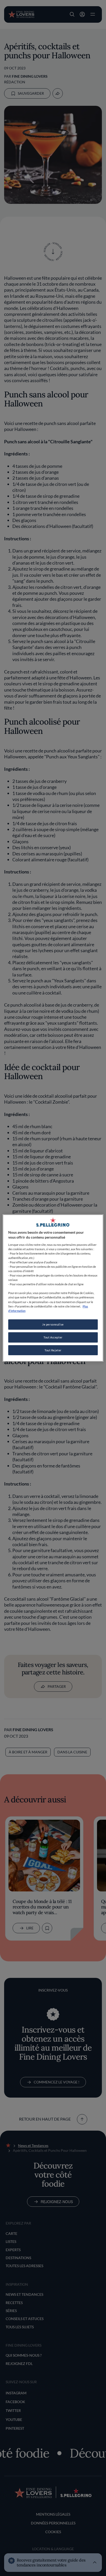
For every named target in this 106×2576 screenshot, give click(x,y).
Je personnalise (53, 1324)
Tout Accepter (53, 1337)
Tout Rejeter (53, 1350)
